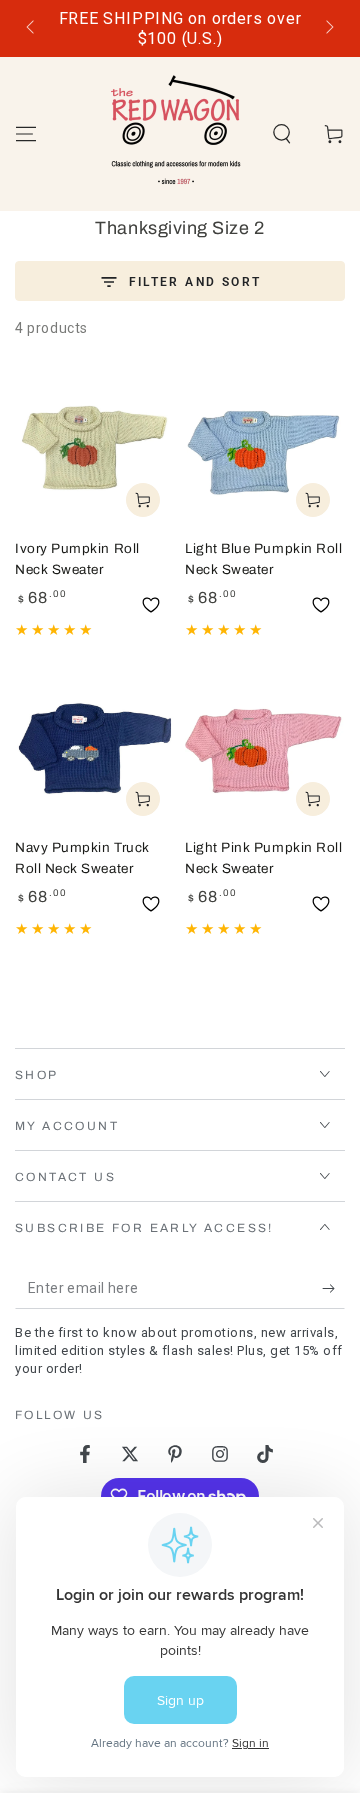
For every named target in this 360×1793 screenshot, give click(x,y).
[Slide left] (32, 29)
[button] (282, 134)
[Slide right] (328, 29)
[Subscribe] (333, 1289)
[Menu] (26, 134)
